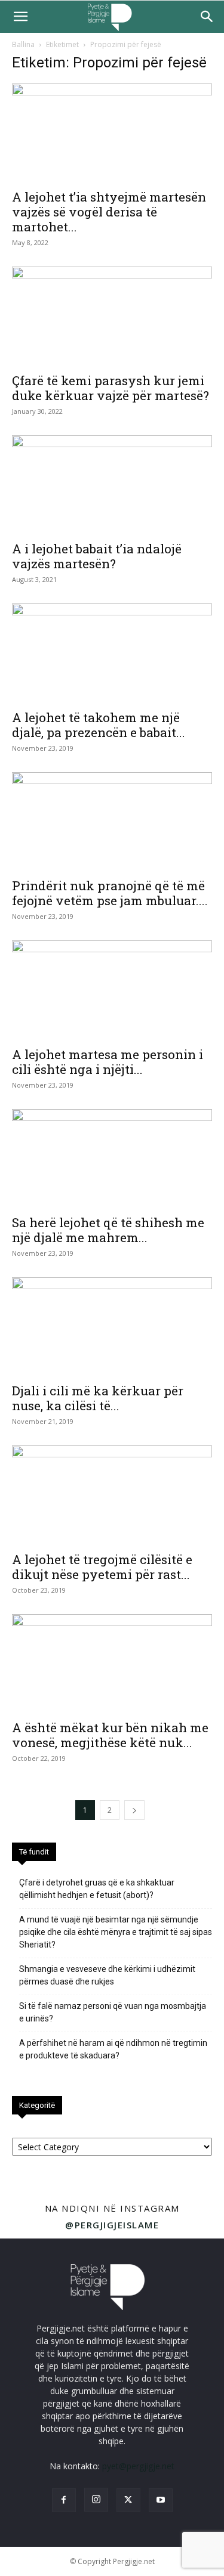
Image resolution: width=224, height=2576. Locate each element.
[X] (128, 2500)
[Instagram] (96, 2500)
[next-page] (134, 1810)
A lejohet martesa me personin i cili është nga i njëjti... (108, 1062)
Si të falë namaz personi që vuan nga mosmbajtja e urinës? (113, 2012)
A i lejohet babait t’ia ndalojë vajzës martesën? (97, 556)
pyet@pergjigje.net (138, 2466)
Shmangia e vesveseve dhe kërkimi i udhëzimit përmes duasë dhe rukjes (107, 1975)
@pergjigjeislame (112, 2225)
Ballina (23, 44)
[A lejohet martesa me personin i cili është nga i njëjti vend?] (112, 990)
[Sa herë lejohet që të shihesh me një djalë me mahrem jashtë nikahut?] (112, 1158)
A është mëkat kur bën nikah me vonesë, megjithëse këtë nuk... (110, 1735)
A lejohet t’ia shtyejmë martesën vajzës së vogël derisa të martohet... (109, 212)
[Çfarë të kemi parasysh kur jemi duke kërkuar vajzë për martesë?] (112, 316)
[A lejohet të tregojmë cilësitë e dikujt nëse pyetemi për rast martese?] (112, 1495)
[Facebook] (64, 2500)
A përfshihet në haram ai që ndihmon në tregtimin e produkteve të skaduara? (113, 2049)
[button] (20, 17)
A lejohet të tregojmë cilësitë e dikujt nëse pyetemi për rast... (102, 1567)
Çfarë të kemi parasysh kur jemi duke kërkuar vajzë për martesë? (111, 388)
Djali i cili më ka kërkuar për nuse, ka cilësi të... (98, 1398)
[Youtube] (161, 2500)
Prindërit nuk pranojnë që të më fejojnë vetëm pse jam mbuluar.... (110, 893)
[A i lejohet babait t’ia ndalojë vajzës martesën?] (112, 484)
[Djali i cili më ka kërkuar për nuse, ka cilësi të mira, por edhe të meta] (112, 1326)
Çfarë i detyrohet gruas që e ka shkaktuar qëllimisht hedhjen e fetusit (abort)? (97, 1889)
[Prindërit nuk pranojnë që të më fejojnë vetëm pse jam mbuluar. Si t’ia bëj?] (112, 821)
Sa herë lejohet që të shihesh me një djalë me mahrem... (108, 1230)
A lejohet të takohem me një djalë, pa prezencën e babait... (99, 725)
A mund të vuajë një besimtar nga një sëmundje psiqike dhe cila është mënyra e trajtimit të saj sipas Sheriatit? (116, 1932)
